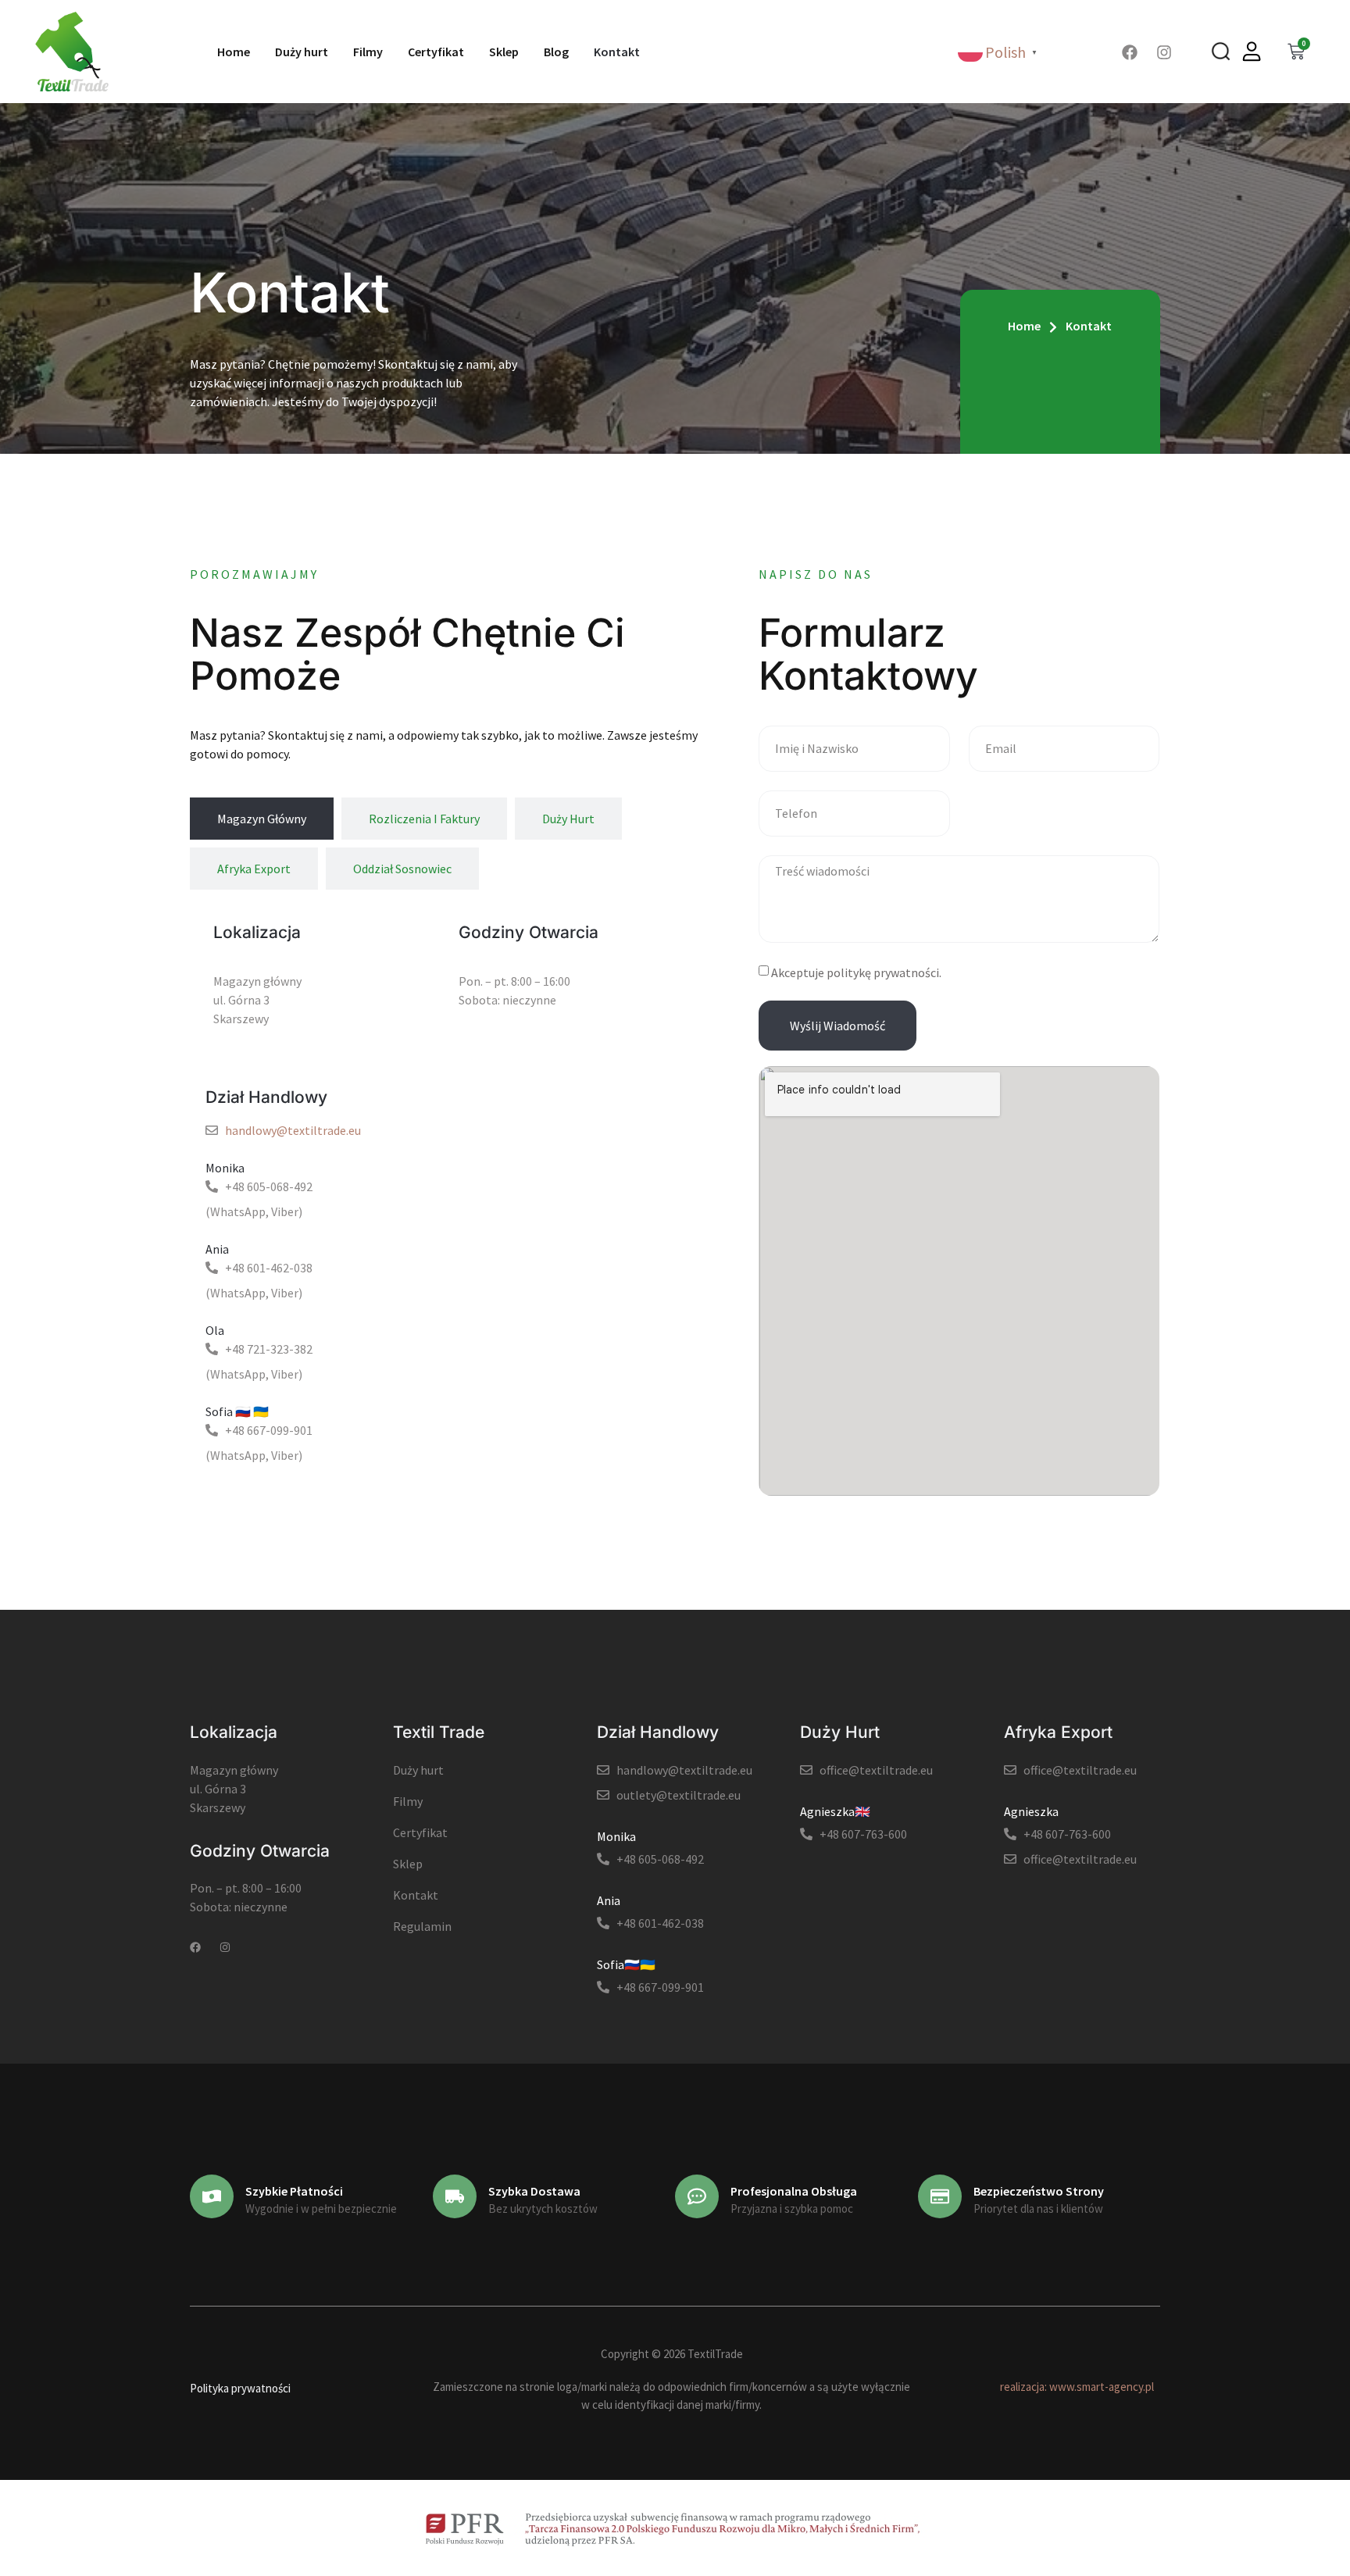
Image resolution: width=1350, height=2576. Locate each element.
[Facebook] (1130, 52)
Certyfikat (436, 52)
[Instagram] (1164, 52)
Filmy (368, 52)
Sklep (504, 52)
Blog (556, 52)
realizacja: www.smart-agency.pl (1077, 2387)
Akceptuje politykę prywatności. (856, 972)
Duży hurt (302, 52)
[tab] (262, 819)
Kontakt (617, 52)
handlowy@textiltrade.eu (293, 1130)
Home (234, 52)
